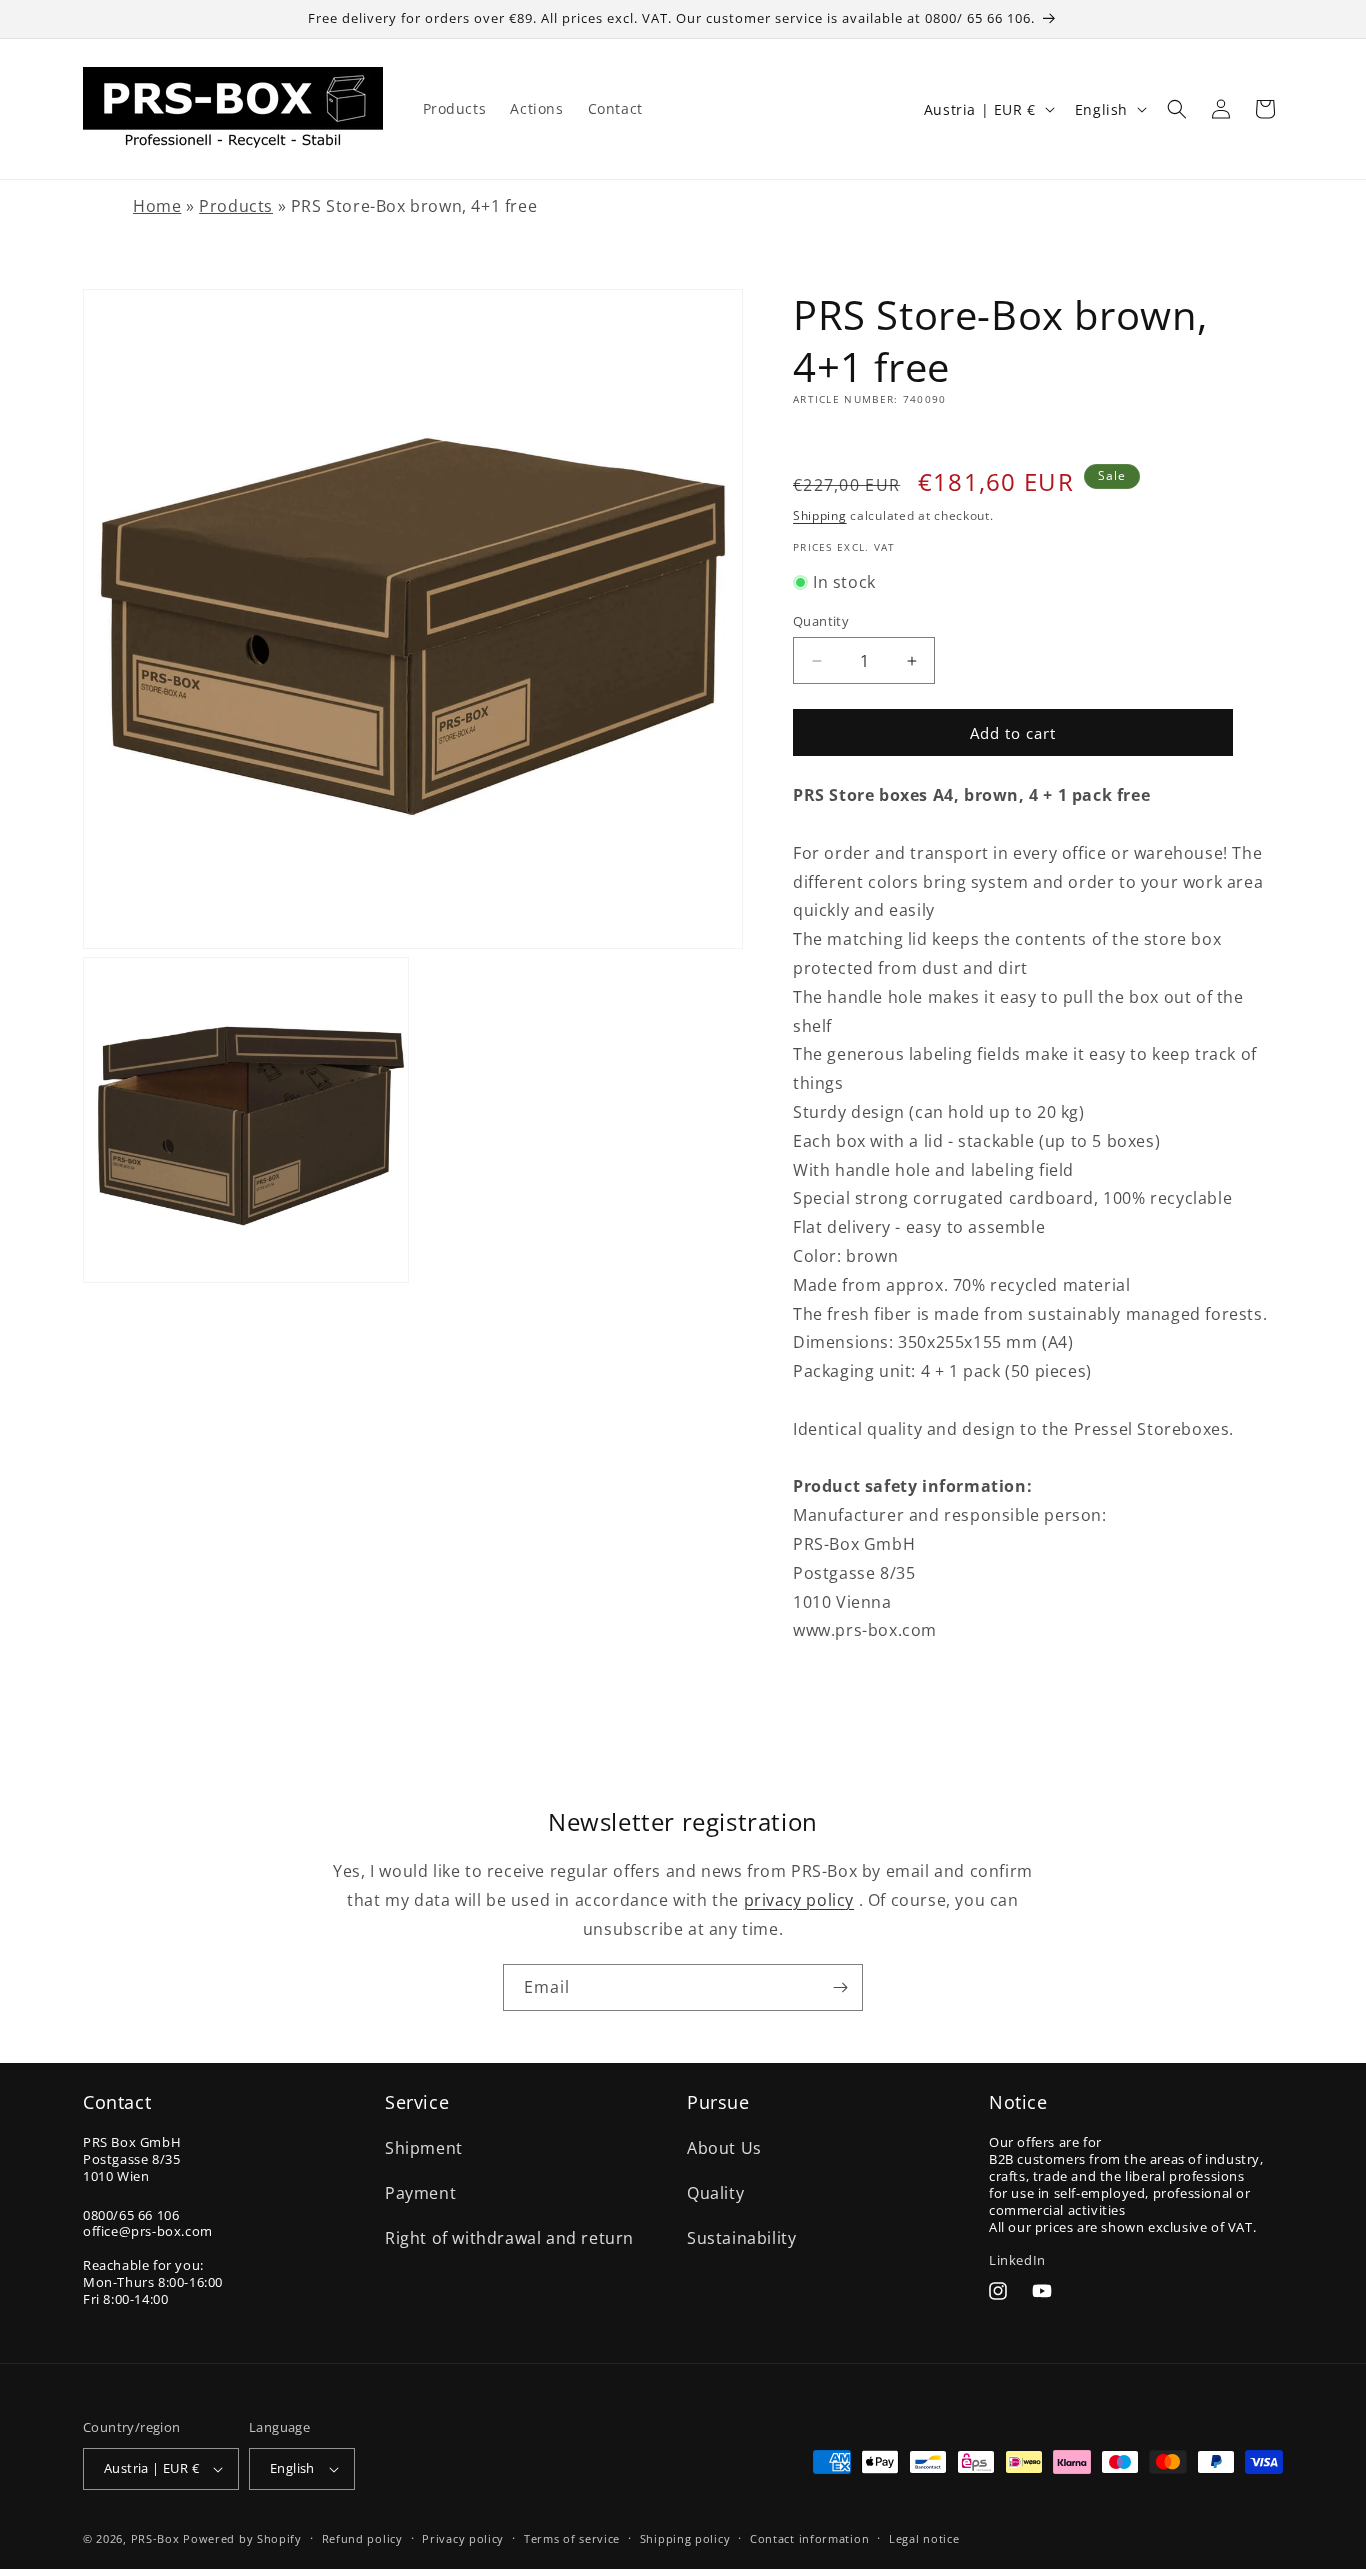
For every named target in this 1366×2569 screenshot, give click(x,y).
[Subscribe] (840, 1987)
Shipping (820, 515)
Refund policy (362, 2538)
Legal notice (924, 2538)
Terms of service (572, 2538)
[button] (1177, 109)
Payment (420, 2193)
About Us (724, 2148)
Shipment (424, 2148)
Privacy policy (463, 2538)
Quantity (821, 621)
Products (236, 206)
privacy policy (799, 1900)
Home (157, 206)
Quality (715, 2193)
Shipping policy (685, 2538)
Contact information (809, 2538)
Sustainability (741, 2238)
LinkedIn (1017, 2260)
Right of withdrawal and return (509, 2238)
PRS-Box (155, 2538)
